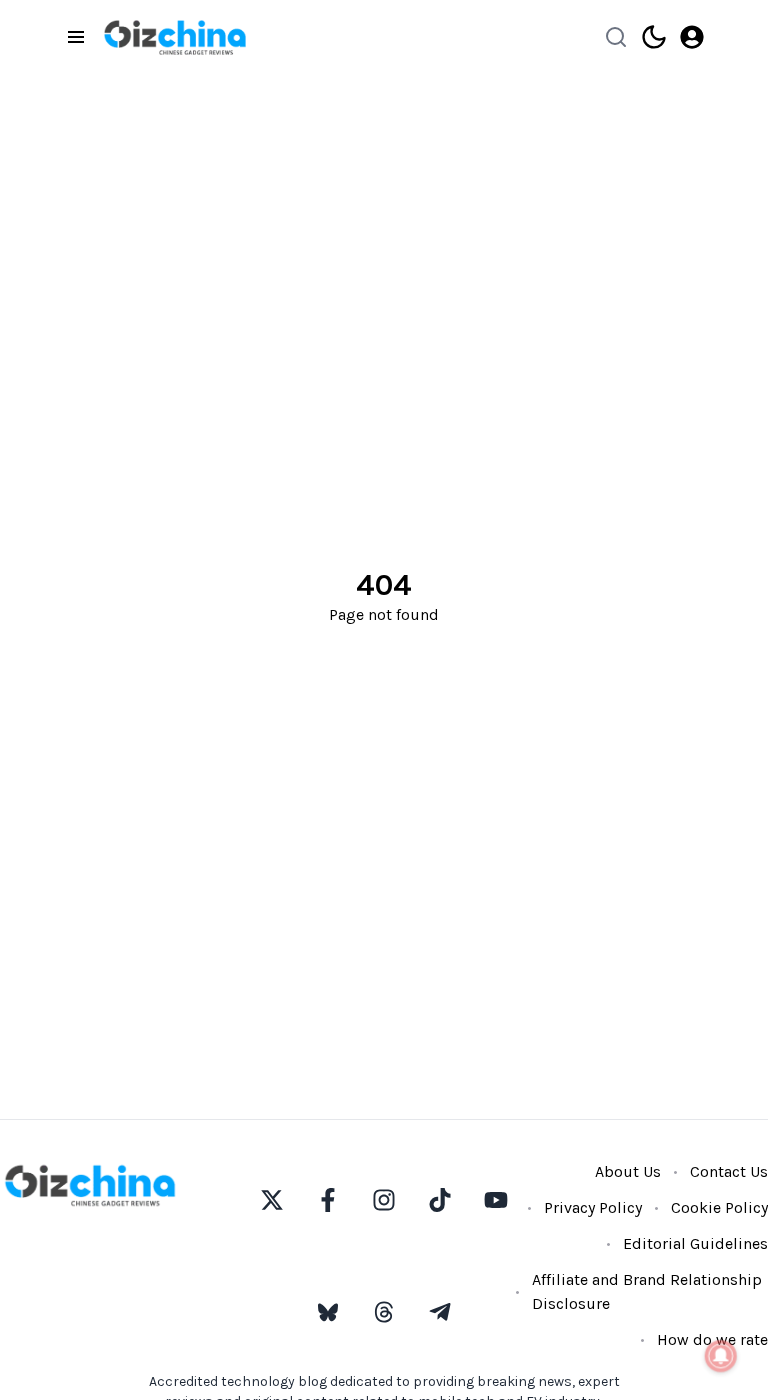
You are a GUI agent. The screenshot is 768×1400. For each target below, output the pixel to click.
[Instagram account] (384, 1200)
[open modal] (692, 37)
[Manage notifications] (721, 1356)
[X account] (272, 1200)
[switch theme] (654, 37)
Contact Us (729, 1171)
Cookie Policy (719, 1207)
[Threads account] (384, 1312)
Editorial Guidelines (695, 1243)
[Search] (616, 37)
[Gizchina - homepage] (175, 37)
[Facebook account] (328, 1200)
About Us (628, 1171)
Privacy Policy (593, 1207)
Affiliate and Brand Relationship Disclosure (647, 1291)
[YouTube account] (496, 1200)
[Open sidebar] (76, 37)
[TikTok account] (440, 1200)
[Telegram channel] (440, 1312)
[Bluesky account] (328, 1312)
